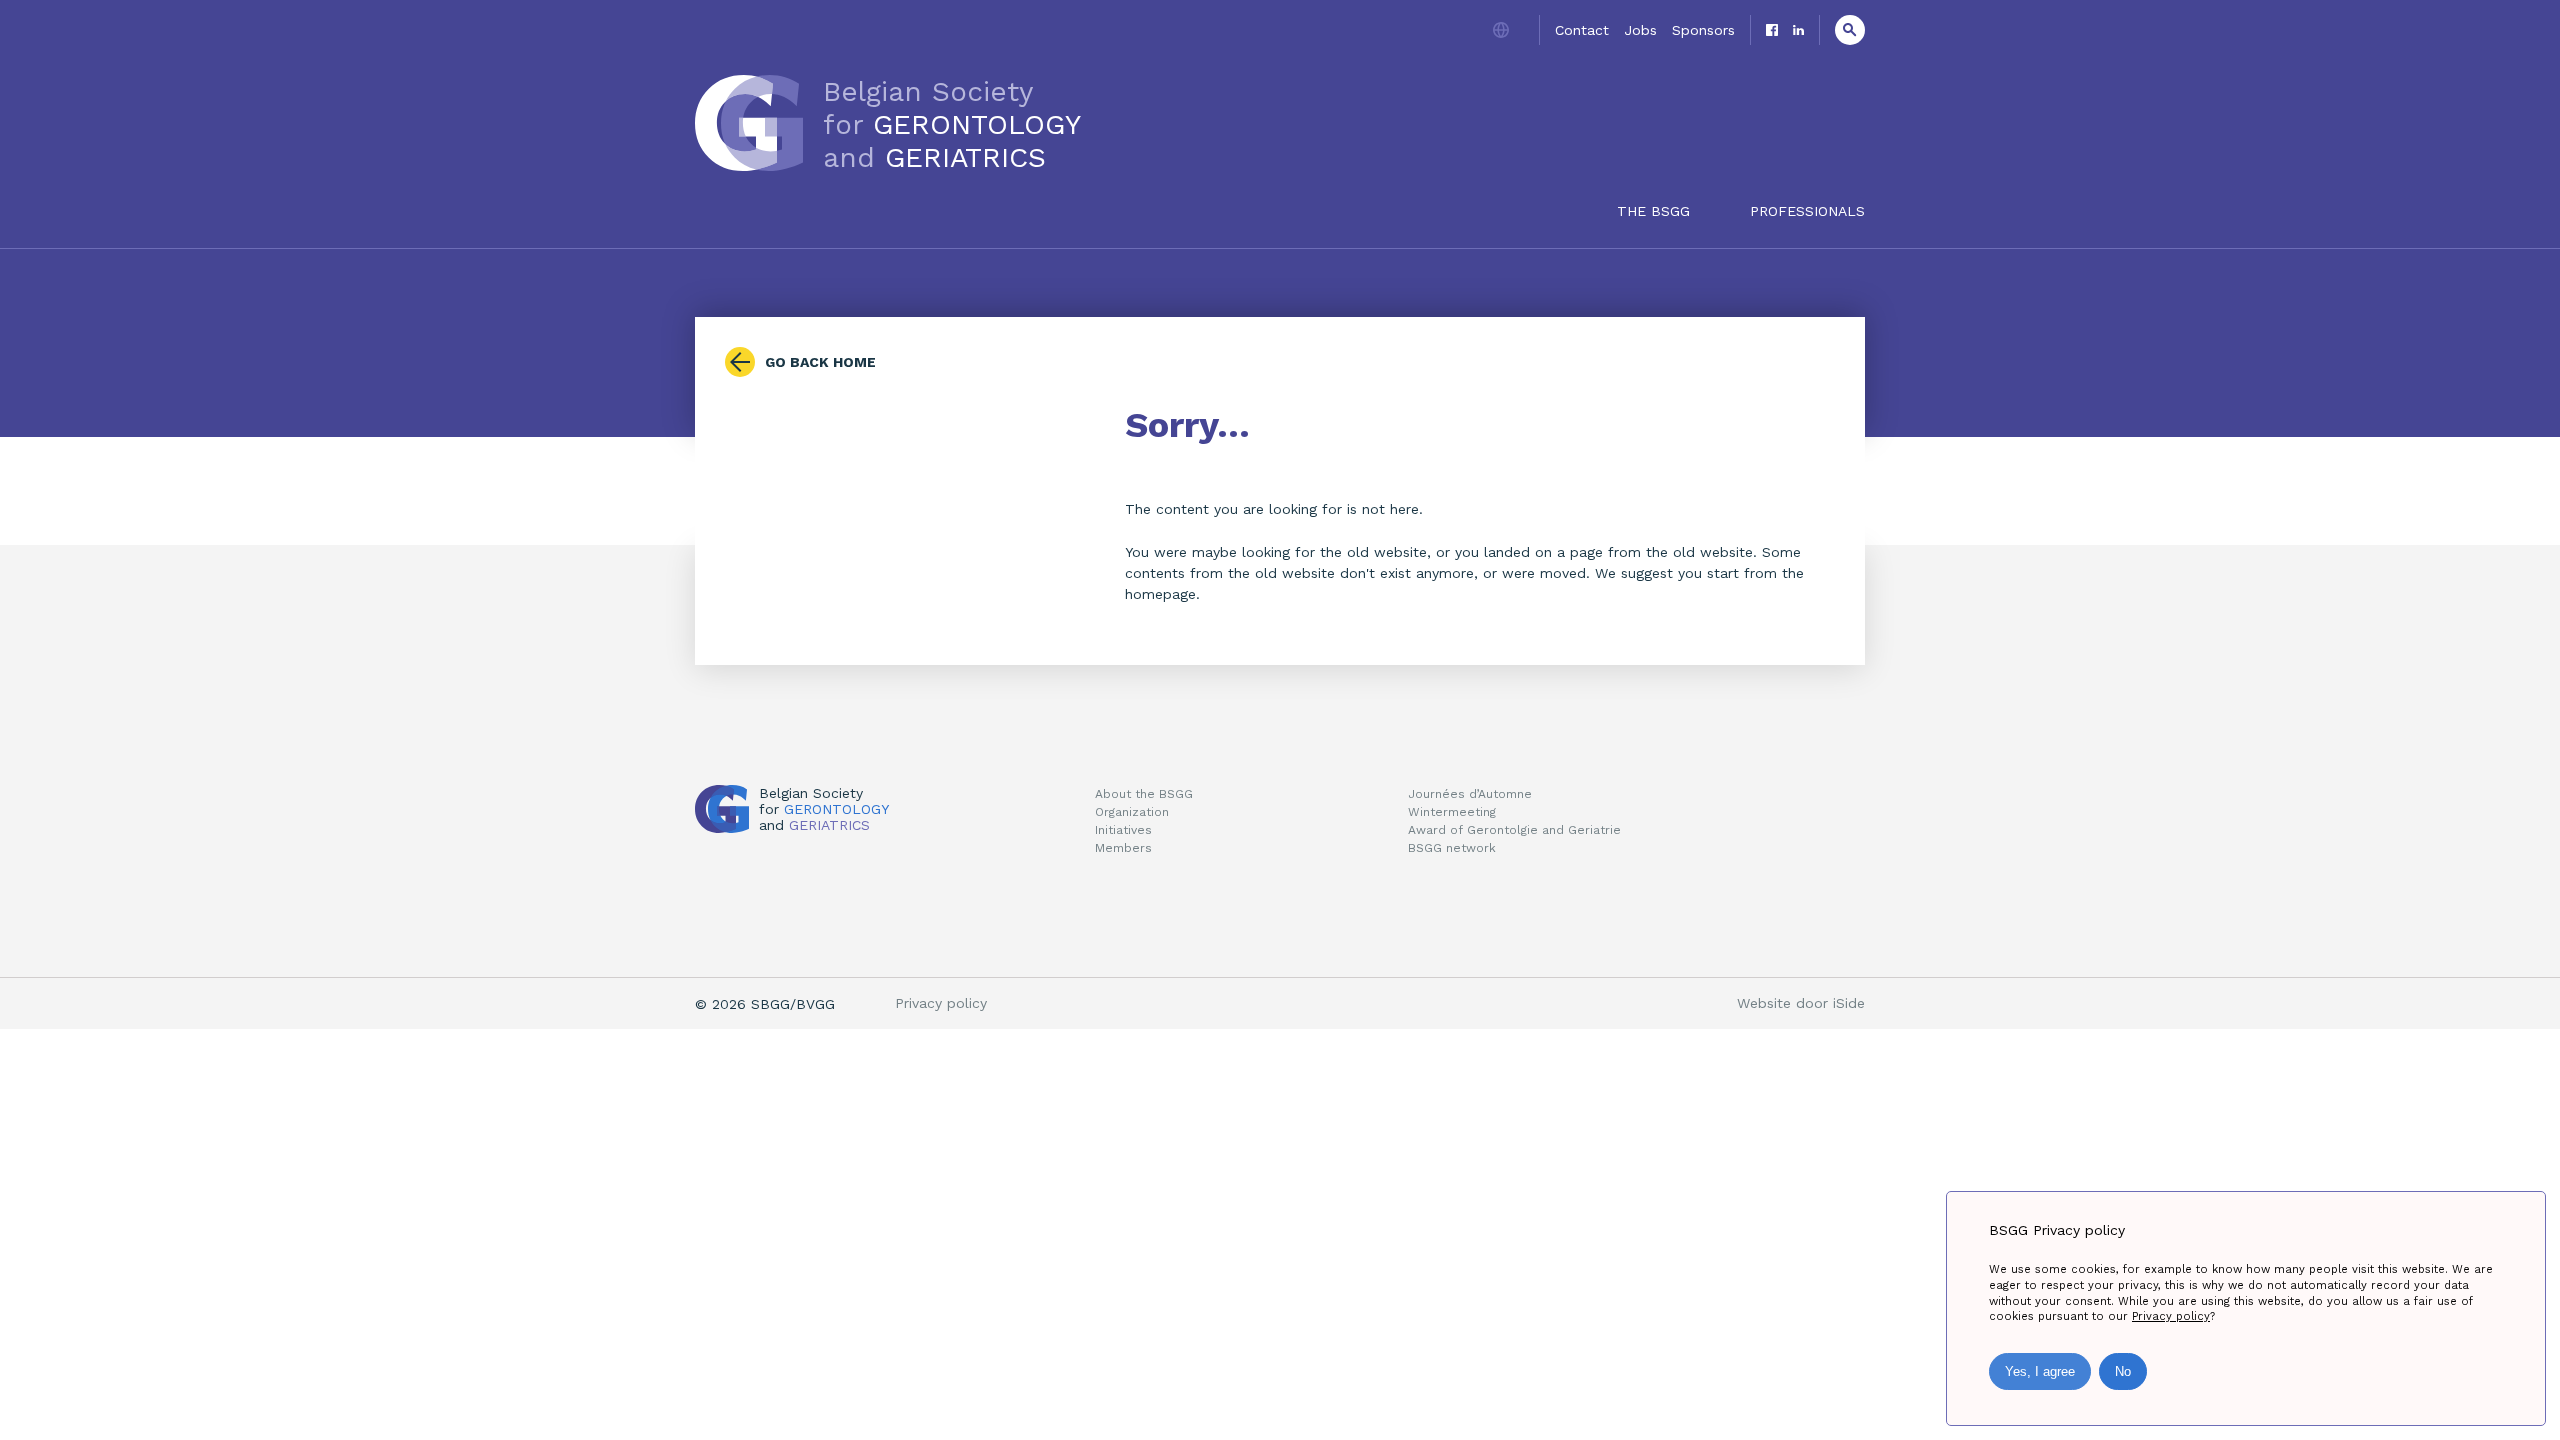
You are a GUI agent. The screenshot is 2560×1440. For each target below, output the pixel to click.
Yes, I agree (2040, 1371)
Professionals (1807, 211)
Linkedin (1798, 30)
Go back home (820, 362)
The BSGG (1653, 211)
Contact (1582, 30)
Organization (1132, 812)
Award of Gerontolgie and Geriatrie (1514, 830)
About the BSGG (1144, 794)
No (2123, 1371)
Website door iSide (1801, 1003)
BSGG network (1452, 848)
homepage (1160, 594)
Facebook (1772, 30)
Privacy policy (941, 1003)
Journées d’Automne (1470, 794)
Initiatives (1123, 830)
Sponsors (1703, 30)
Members (1123, 848)
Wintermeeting (1452, 812)
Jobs (1640, 30)
